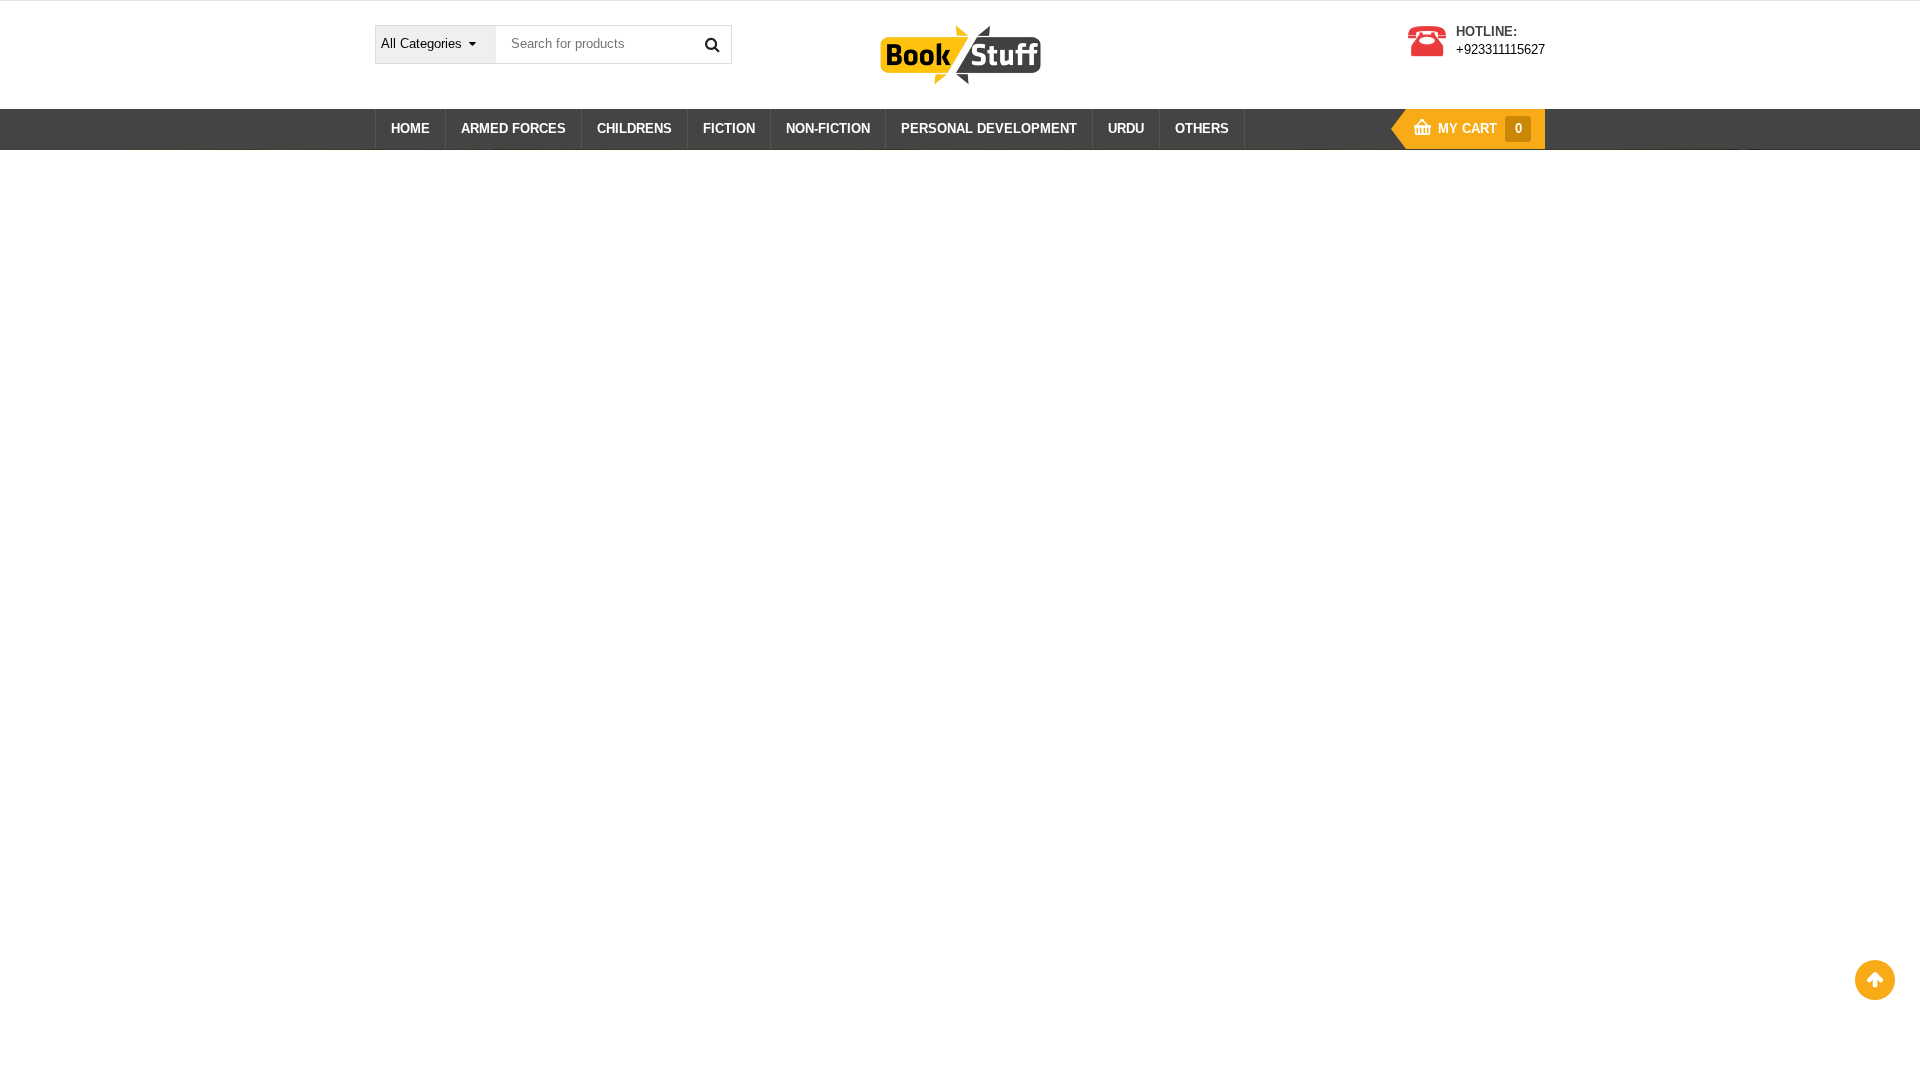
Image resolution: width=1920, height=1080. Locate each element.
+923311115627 (1500, 49)
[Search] (712, 44)
